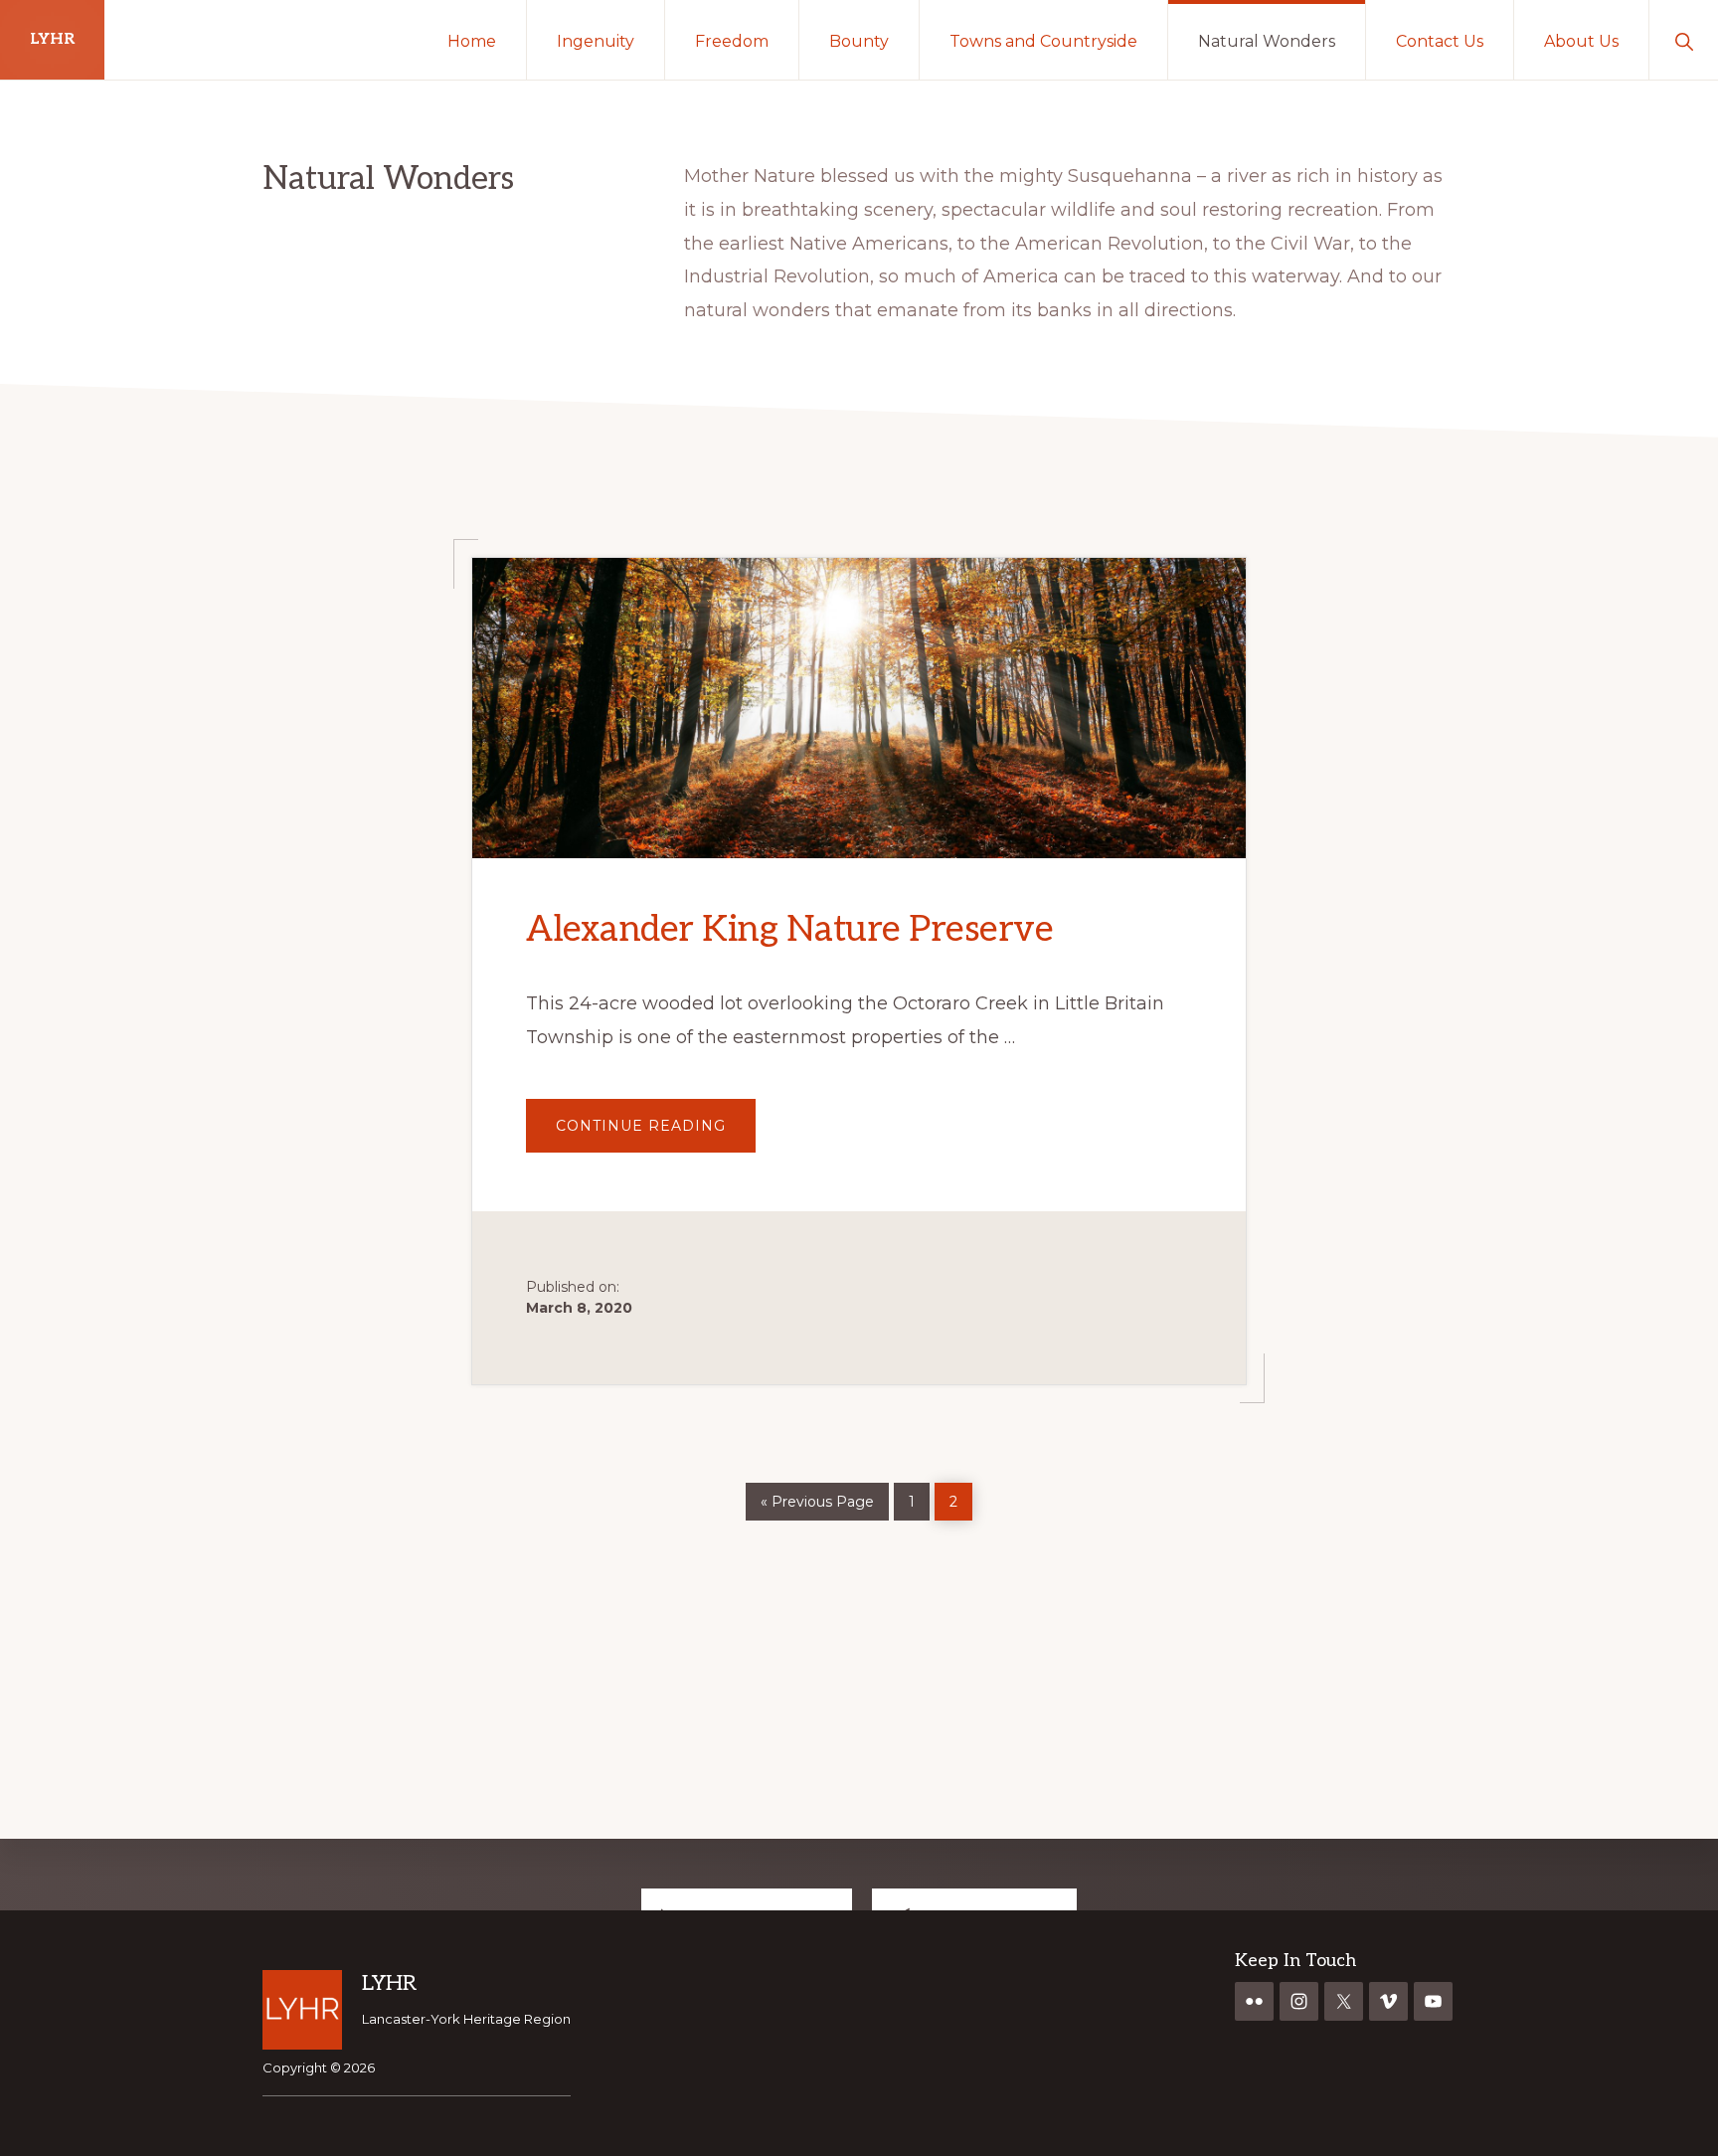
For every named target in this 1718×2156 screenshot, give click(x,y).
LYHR (52, 39)
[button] (1684, 40)
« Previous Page (817, 1497)
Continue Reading (656, 1133)
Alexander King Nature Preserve (789, 930)
